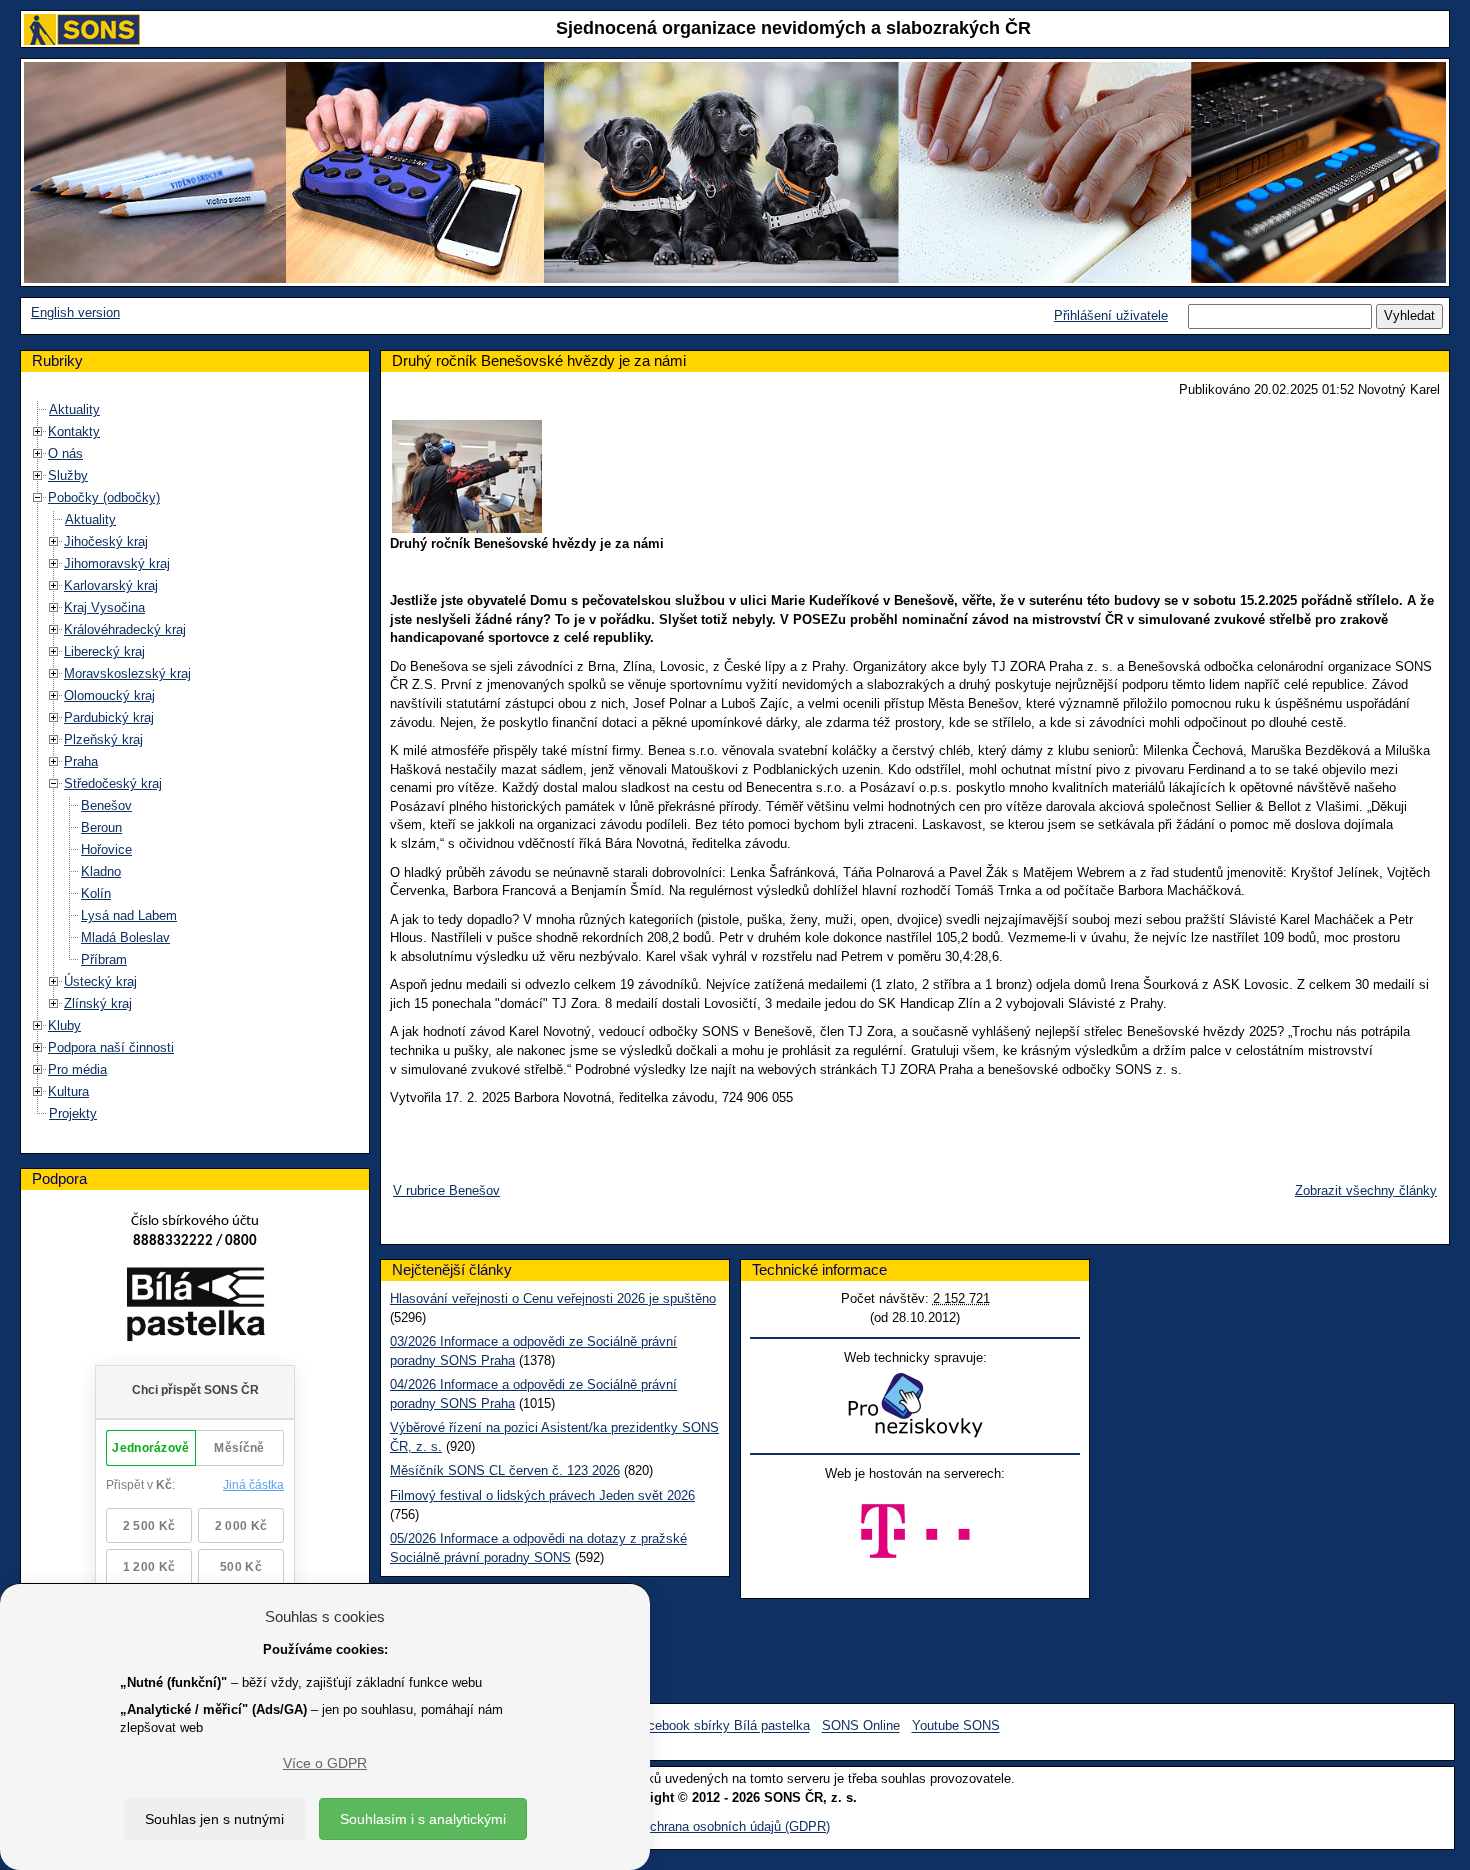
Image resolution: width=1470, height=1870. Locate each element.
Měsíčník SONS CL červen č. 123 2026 (505, 1470)
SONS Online (861, 1726)
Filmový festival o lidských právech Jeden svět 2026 (542, 1495)
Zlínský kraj (98, 1003)
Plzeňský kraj (103, 739)
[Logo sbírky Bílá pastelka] (195, 1308)
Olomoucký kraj (109, 695)
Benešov (106, 805)
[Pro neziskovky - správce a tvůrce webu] (915, 1404)
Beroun (101, 827)
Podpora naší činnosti (111, 1047)
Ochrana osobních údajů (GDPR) (735, 1826)
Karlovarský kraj (111, 585)
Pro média (77, 1069)
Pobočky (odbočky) (104, 497)
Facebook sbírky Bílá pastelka (721, 1726)
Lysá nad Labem (129, 915)
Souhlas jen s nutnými (214, 1819)
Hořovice (106, 849)
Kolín (96, 893)
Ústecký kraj (100, 981)
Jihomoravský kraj (117, 563)
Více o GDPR (325, 1763)
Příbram (104, 959)
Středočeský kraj (113, 783)
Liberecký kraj (104, 651)
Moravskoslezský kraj (127, 673)
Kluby (64, 1025)
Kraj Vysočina (104, 607)
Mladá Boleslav (125, 937)
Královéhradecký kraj (125, 629)
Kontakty (74, 431)
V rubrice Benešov (446, 1190)
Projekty (73, 1113)
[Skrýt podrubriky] (38, 497)
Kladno (101, 871)
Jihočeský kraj (106, 541)
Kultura (68, 1091)
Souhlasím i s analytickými (423, 1819)
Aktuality (74, 409)
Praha (81, 761)
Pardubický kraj (109, 717)
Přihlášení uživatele (1111, 315)
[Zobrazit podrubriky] (38, 431)
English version (75, 312)
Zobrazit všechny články (1366, 1190)
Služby (68, 475)
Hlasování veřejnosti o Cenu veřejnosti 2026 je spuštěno (553, 1298)
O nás (65, 453)
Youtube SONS (956, 1726)
